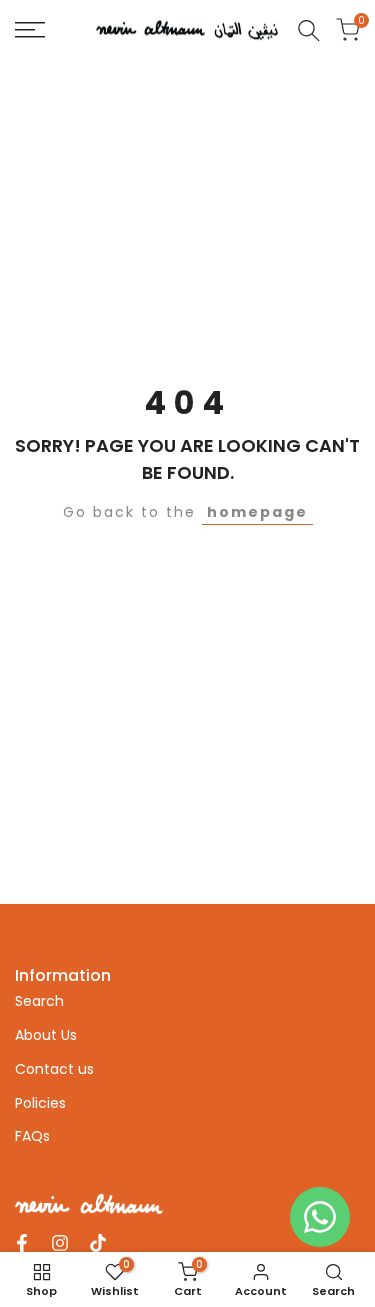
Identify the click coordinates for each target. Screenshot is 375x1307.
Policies (40, 1103)
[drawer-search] (309, 30)
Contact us (54, 1069)
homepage (257, 512)
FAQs (32, 1136)
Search (39, 1001)
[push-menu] (30, 30)
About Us (46, 1035)
